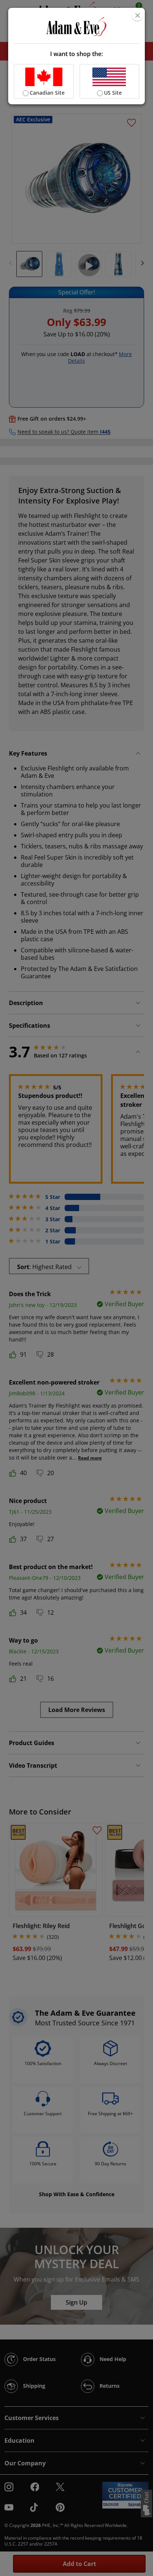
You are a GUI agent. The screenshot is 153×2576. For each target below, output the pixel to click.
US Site (113, 93)
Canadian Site (47, 93)
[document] (77, 56)
